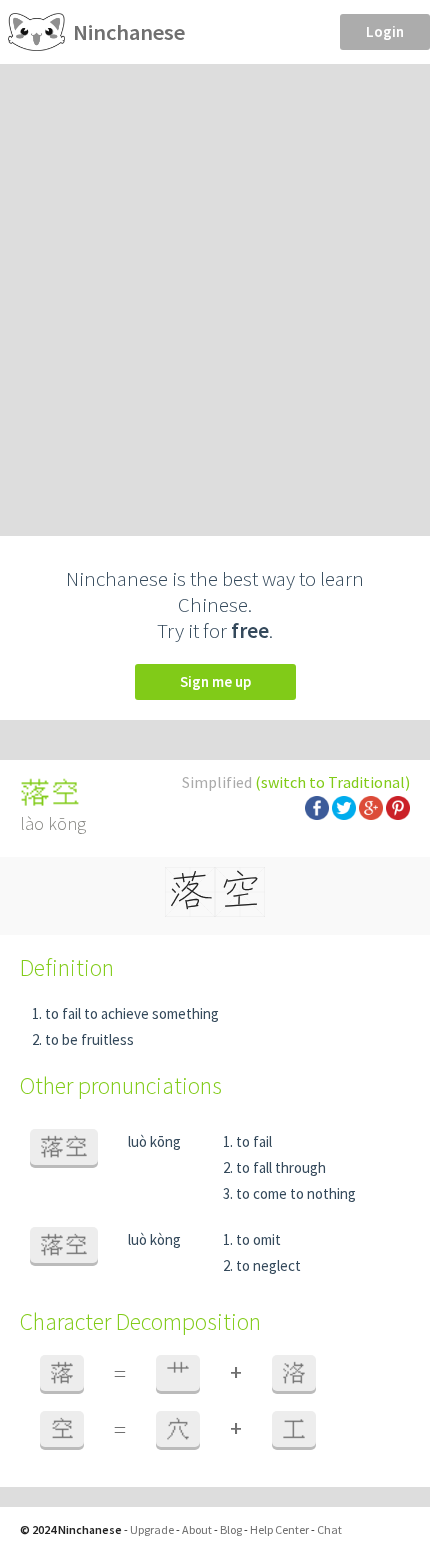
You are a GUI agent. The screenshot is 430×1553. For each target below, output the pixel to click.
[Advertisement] (215, 289)
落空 (64, 1147)
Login (385, 31)
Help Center (279, 1529)
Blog (231, 1529)
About (197, 1529)
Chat (329, 1529)
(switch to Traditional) (332, 782)
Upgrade (152, 1529)
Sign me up (215, 681)
